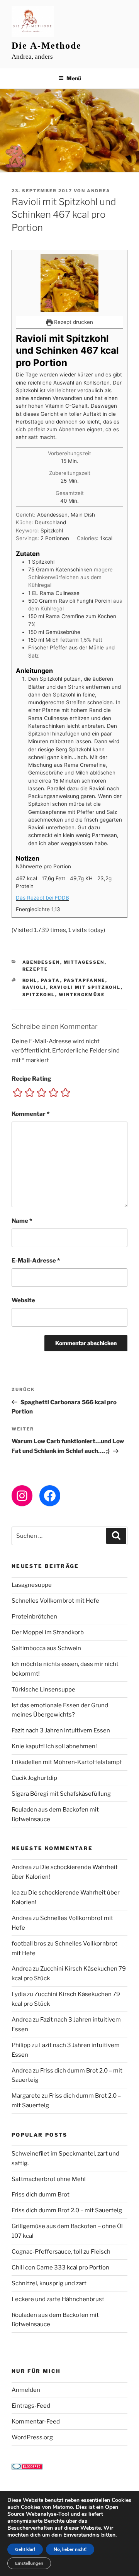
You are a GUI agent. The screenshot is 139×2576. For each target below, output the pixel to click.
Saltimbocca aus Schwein (46, 1648)
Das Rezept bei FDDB (42, 898)
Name (22, 1221)
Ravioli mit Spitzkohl (85, 987)
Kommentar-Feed (36, 2422)
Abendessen (41, 962)
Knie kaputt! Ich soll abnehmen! (54, 1746)
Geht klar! (25, 2549)
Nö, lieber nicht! (70, 2549)
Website (23, 1300)
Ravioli (34, 987)
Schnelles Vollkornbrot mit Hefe (55, 1601)
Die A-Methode (47, 46)
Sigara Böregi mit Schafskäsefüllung (61, 1794)
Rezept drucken (73, 322)
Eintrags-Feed (31, 2406)
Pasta (51, 980)
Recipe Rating (31, 1079)
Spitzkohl (39, 995)
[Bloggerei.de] (27, 2468)
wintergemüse (82, 995)
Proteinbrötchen (34, 1617)
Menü (74, 78)
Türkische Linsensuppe (43, 1690)
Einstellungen (29, 2563)
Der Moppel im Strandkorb (48, 1632)
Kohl (30, 980)
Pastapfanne (85, 980)
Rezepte (35, 969)
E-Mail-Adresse (36, 1261)
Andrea (99, 191)
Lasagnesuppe (32, 1585)
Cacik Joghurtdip (34, 1778)
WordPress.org (32, 2437)
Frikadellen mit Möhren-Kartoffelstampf (67, 1762)
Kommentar (31, 1114)
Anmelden (26, 2390)
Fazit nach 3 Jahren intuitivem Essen (61, 1730)
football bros (29, 1944)
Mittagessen (84, 962)
